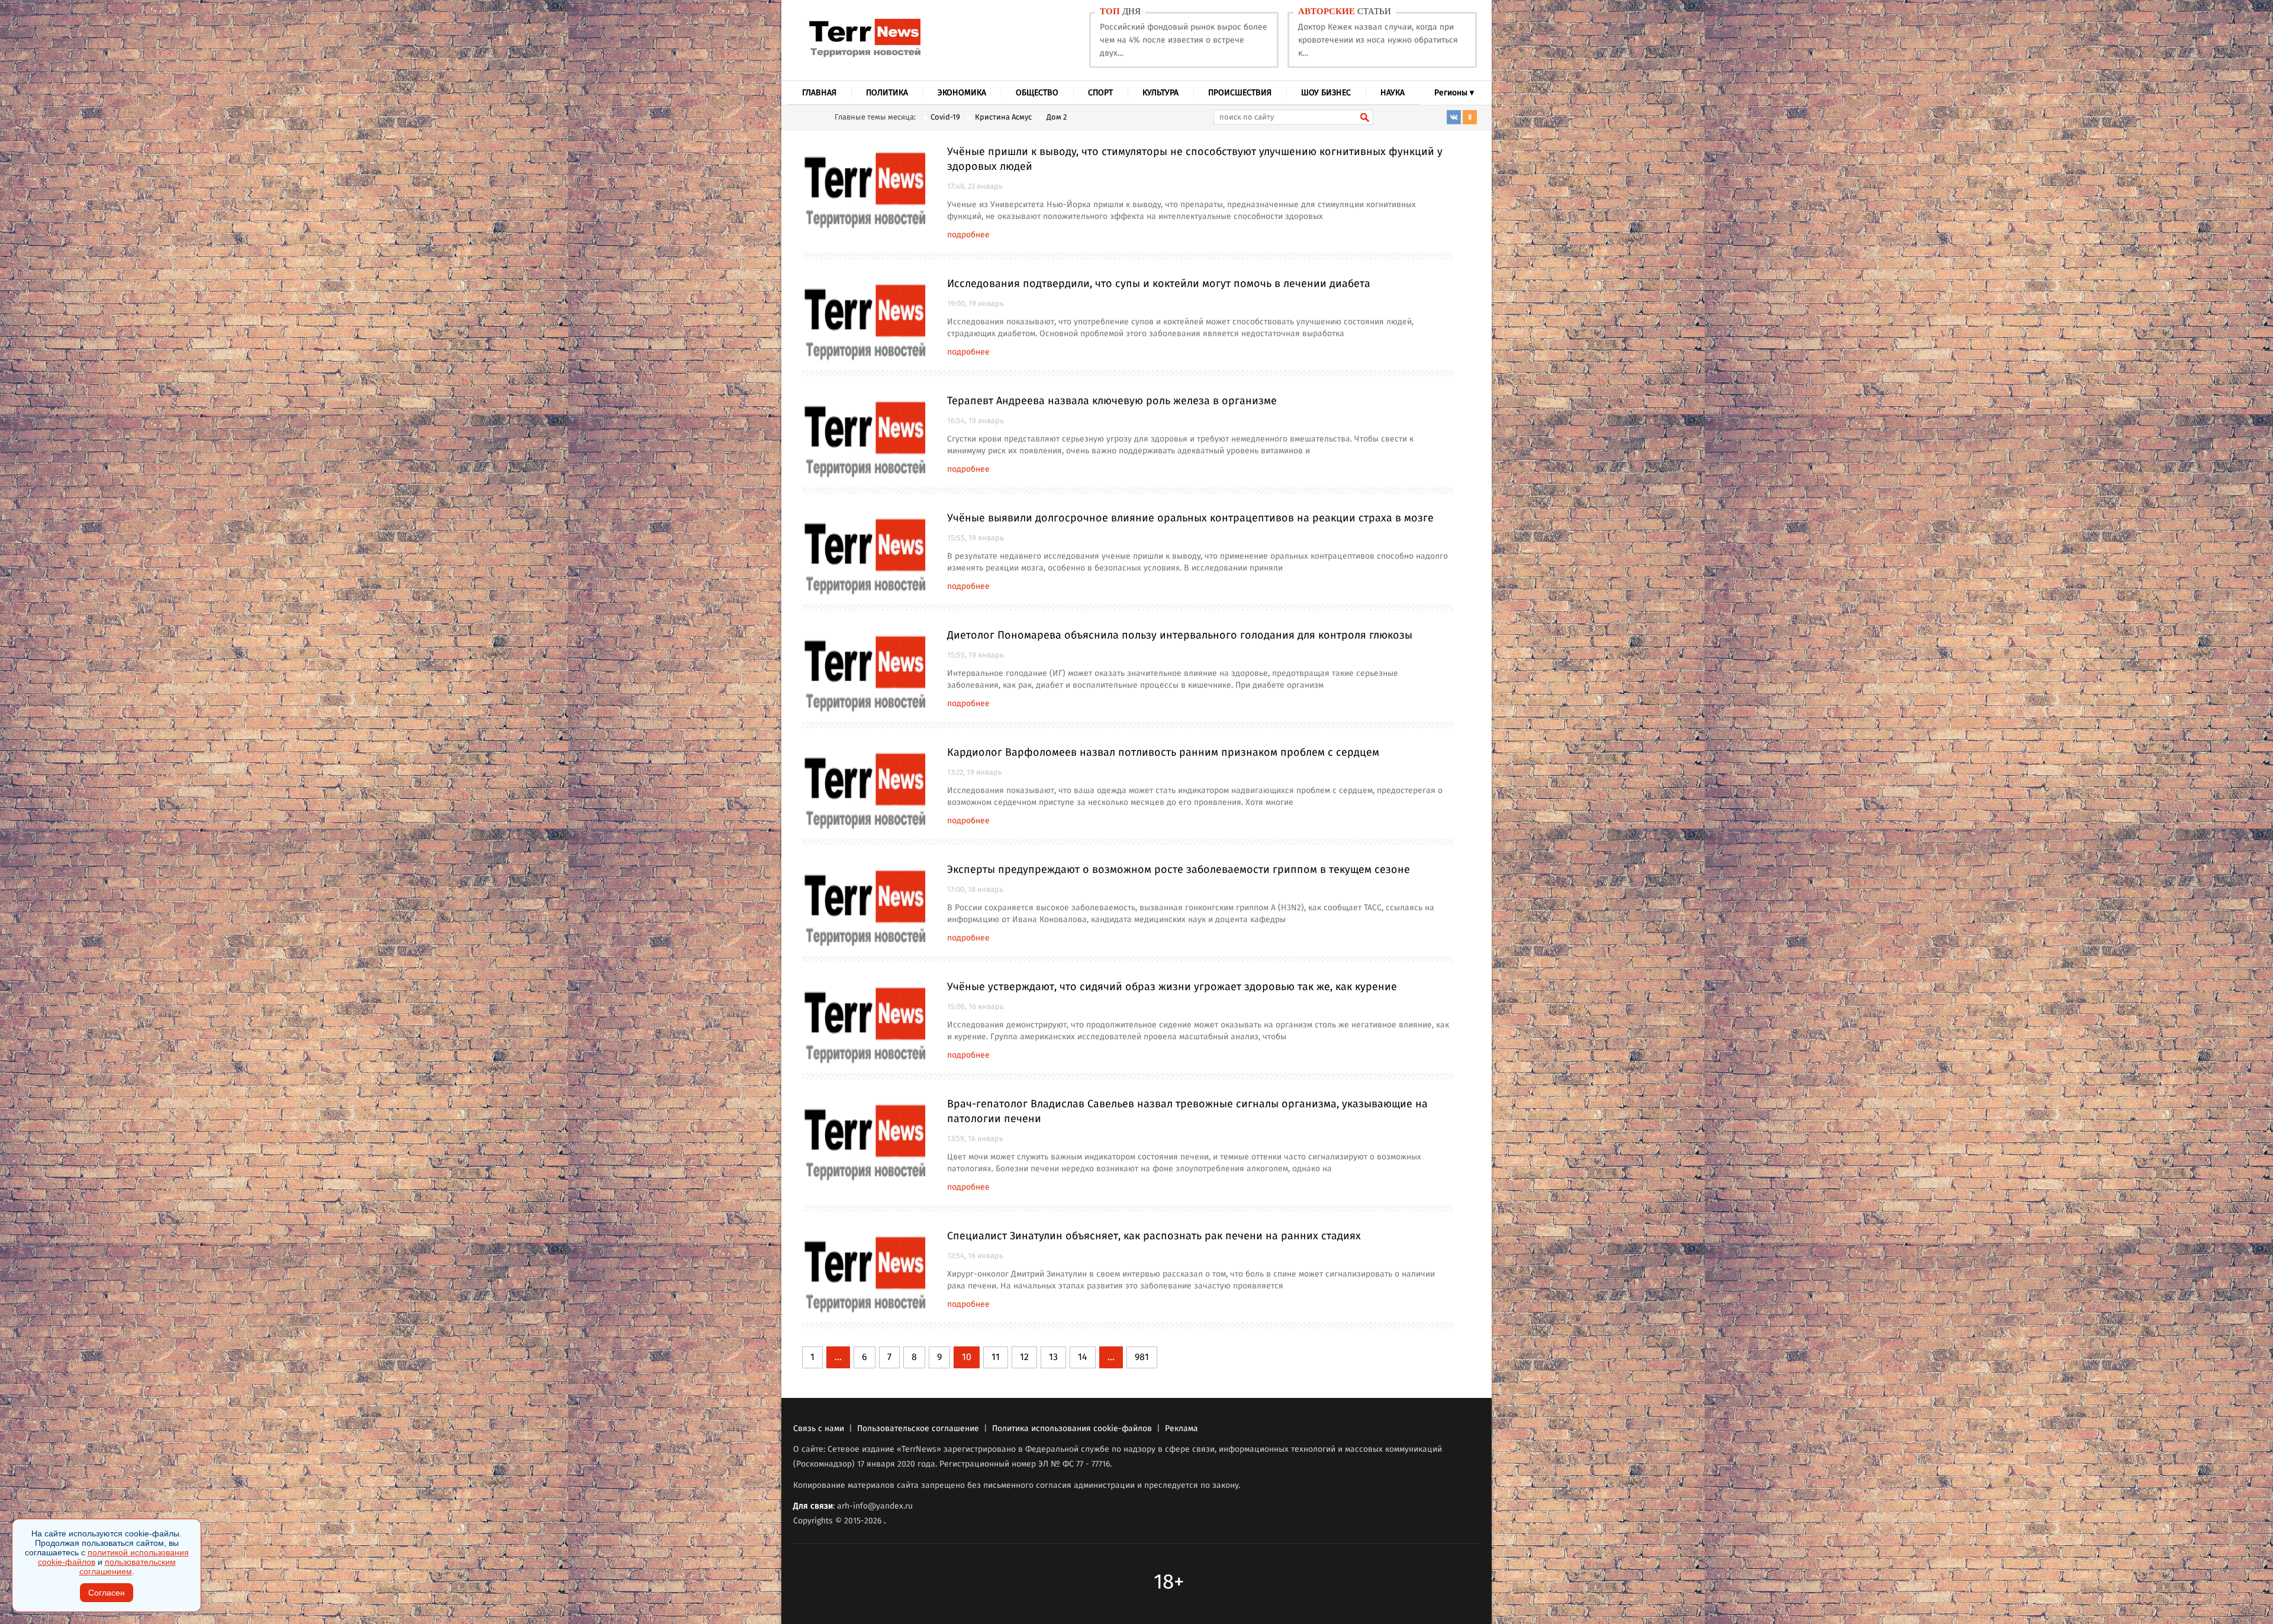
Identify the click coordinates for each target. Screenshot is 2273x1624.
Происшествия (1240, 93)
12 (1024, 1357)
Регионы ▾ (1454, 93)
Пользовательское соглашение (918, 1429)
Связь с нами (819, 1429)
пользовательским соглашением (128, 1567)
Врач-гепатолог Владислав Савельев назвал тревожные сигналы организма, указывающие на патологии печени (1187, 1112)
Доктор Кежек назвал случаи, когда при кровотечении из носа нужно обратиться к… (1378, 40)
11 (996, 1357)
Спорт (1100, 93)
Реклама (1181, 1429)
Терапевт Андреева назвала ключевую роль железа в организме (1112, 401)
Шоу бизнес (1326, 93)
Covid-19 (945, 117)
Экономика (962, 93)
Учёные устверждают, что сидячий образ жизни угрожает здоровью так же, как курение (1172, 987)
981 (1142, 1357)
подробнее (968, 235)
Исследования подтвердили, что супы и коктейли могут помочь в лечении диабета (1159, 284)
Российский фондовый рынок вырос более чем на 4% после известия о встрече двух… (1184, 40)
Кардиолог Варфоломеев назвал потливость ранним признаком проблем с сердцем (1163, 753)
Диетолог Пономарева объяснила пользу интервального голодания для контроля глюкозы (1180, 636)
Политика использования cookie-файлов (1072, 1429)
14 (1083, 1357)
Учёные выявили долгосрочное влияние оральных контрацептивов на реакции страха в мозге (1190, 518)
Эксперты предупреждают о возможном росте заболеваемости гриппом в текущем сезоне (1179, 870)
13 (1053, 1357)
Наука (1393, 93)
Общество (1037, 93)
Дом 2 (1057, 117)
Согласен (107, 1593)
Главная (819, 93)
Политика (887, 93)
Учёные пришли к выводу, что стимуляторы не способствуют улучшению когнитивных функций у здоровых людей (1195, 159)
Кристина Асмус (1003, 117)
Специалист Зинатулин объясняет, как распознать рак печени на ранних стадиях (1154, 1236)
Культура (1160, 93)
